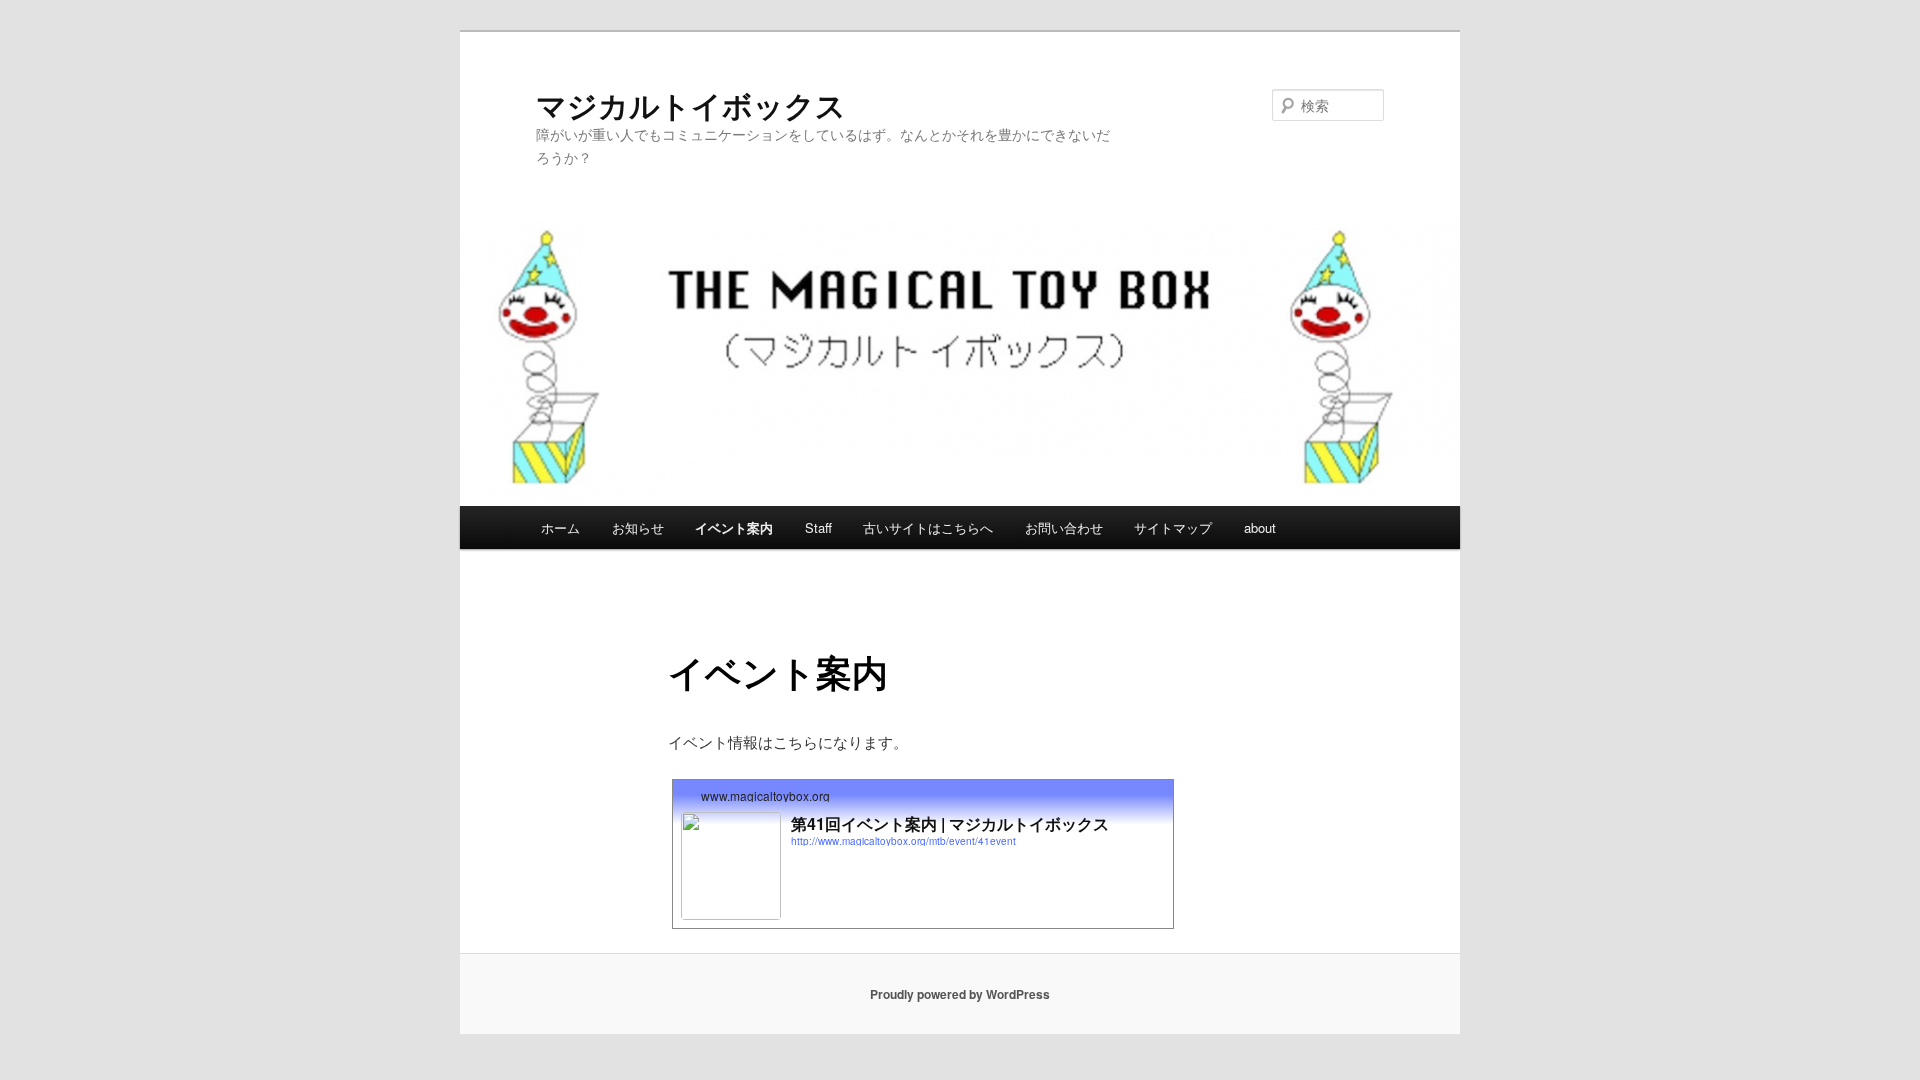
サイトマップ (1173, 527)
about (1260, 527)
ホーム (560, 527)
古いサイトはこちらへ (928, 527)
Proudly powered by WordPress (960, 994)
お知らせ (638, 527)
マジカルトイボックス (691, 104)
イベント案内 (734, 527)
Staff (818, 527)
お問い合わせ (1064, 527)
